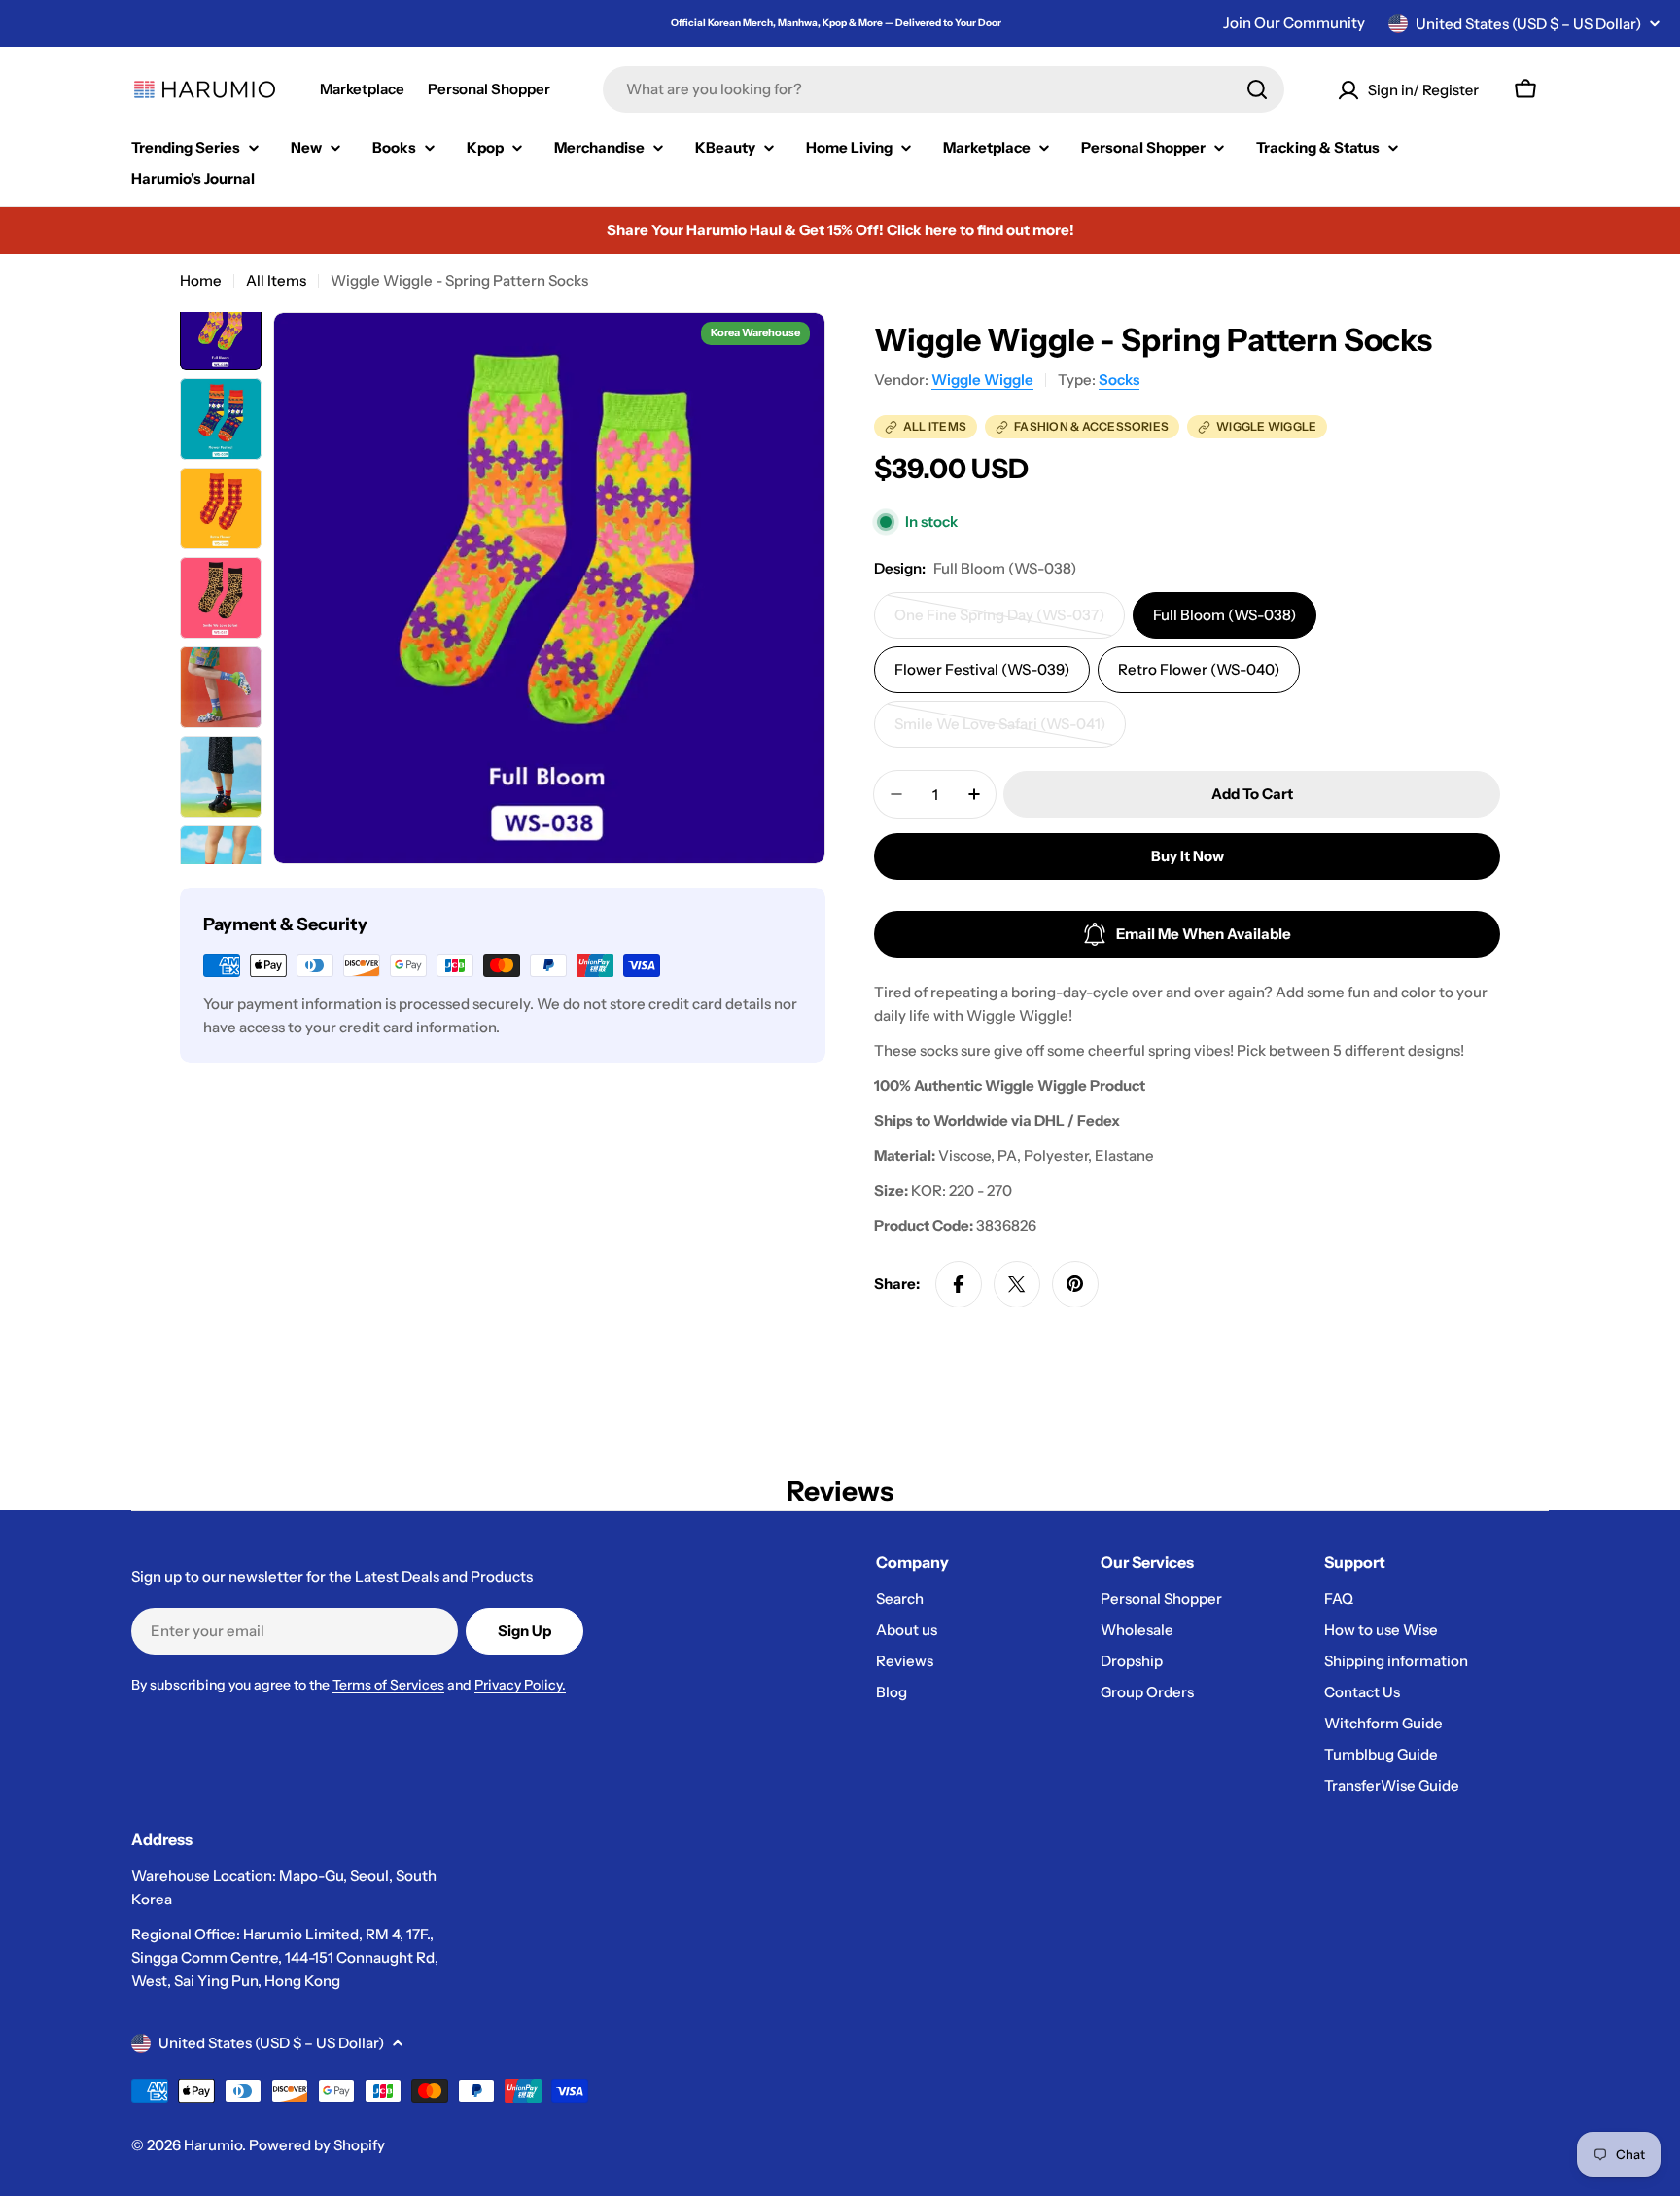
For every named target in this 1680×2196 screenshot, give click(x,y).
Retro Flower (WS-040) (1199, 669)
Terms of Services (388, 1685)
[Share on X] (1017, 1284)
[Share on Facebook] (959, 1284)
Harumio (213, 2145)
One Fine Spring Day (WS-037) (999, 622)
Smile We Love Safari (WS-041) (1000, 731)
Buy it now (1188, 856)
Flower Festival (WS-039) (982, 669)
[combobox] (944, 89)
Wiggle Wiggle (982, 380)
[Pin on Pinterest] (1075, 1284)
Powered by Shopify (317, 2145)
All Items (276, 280)
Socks (1119, 380)
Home (201, 280)
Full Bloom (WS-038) (1225, 615)
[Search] (1257, 89)
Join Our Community (1294, 23)
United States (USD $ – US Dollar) (1528, 24)
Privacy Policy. (520, 1685)
